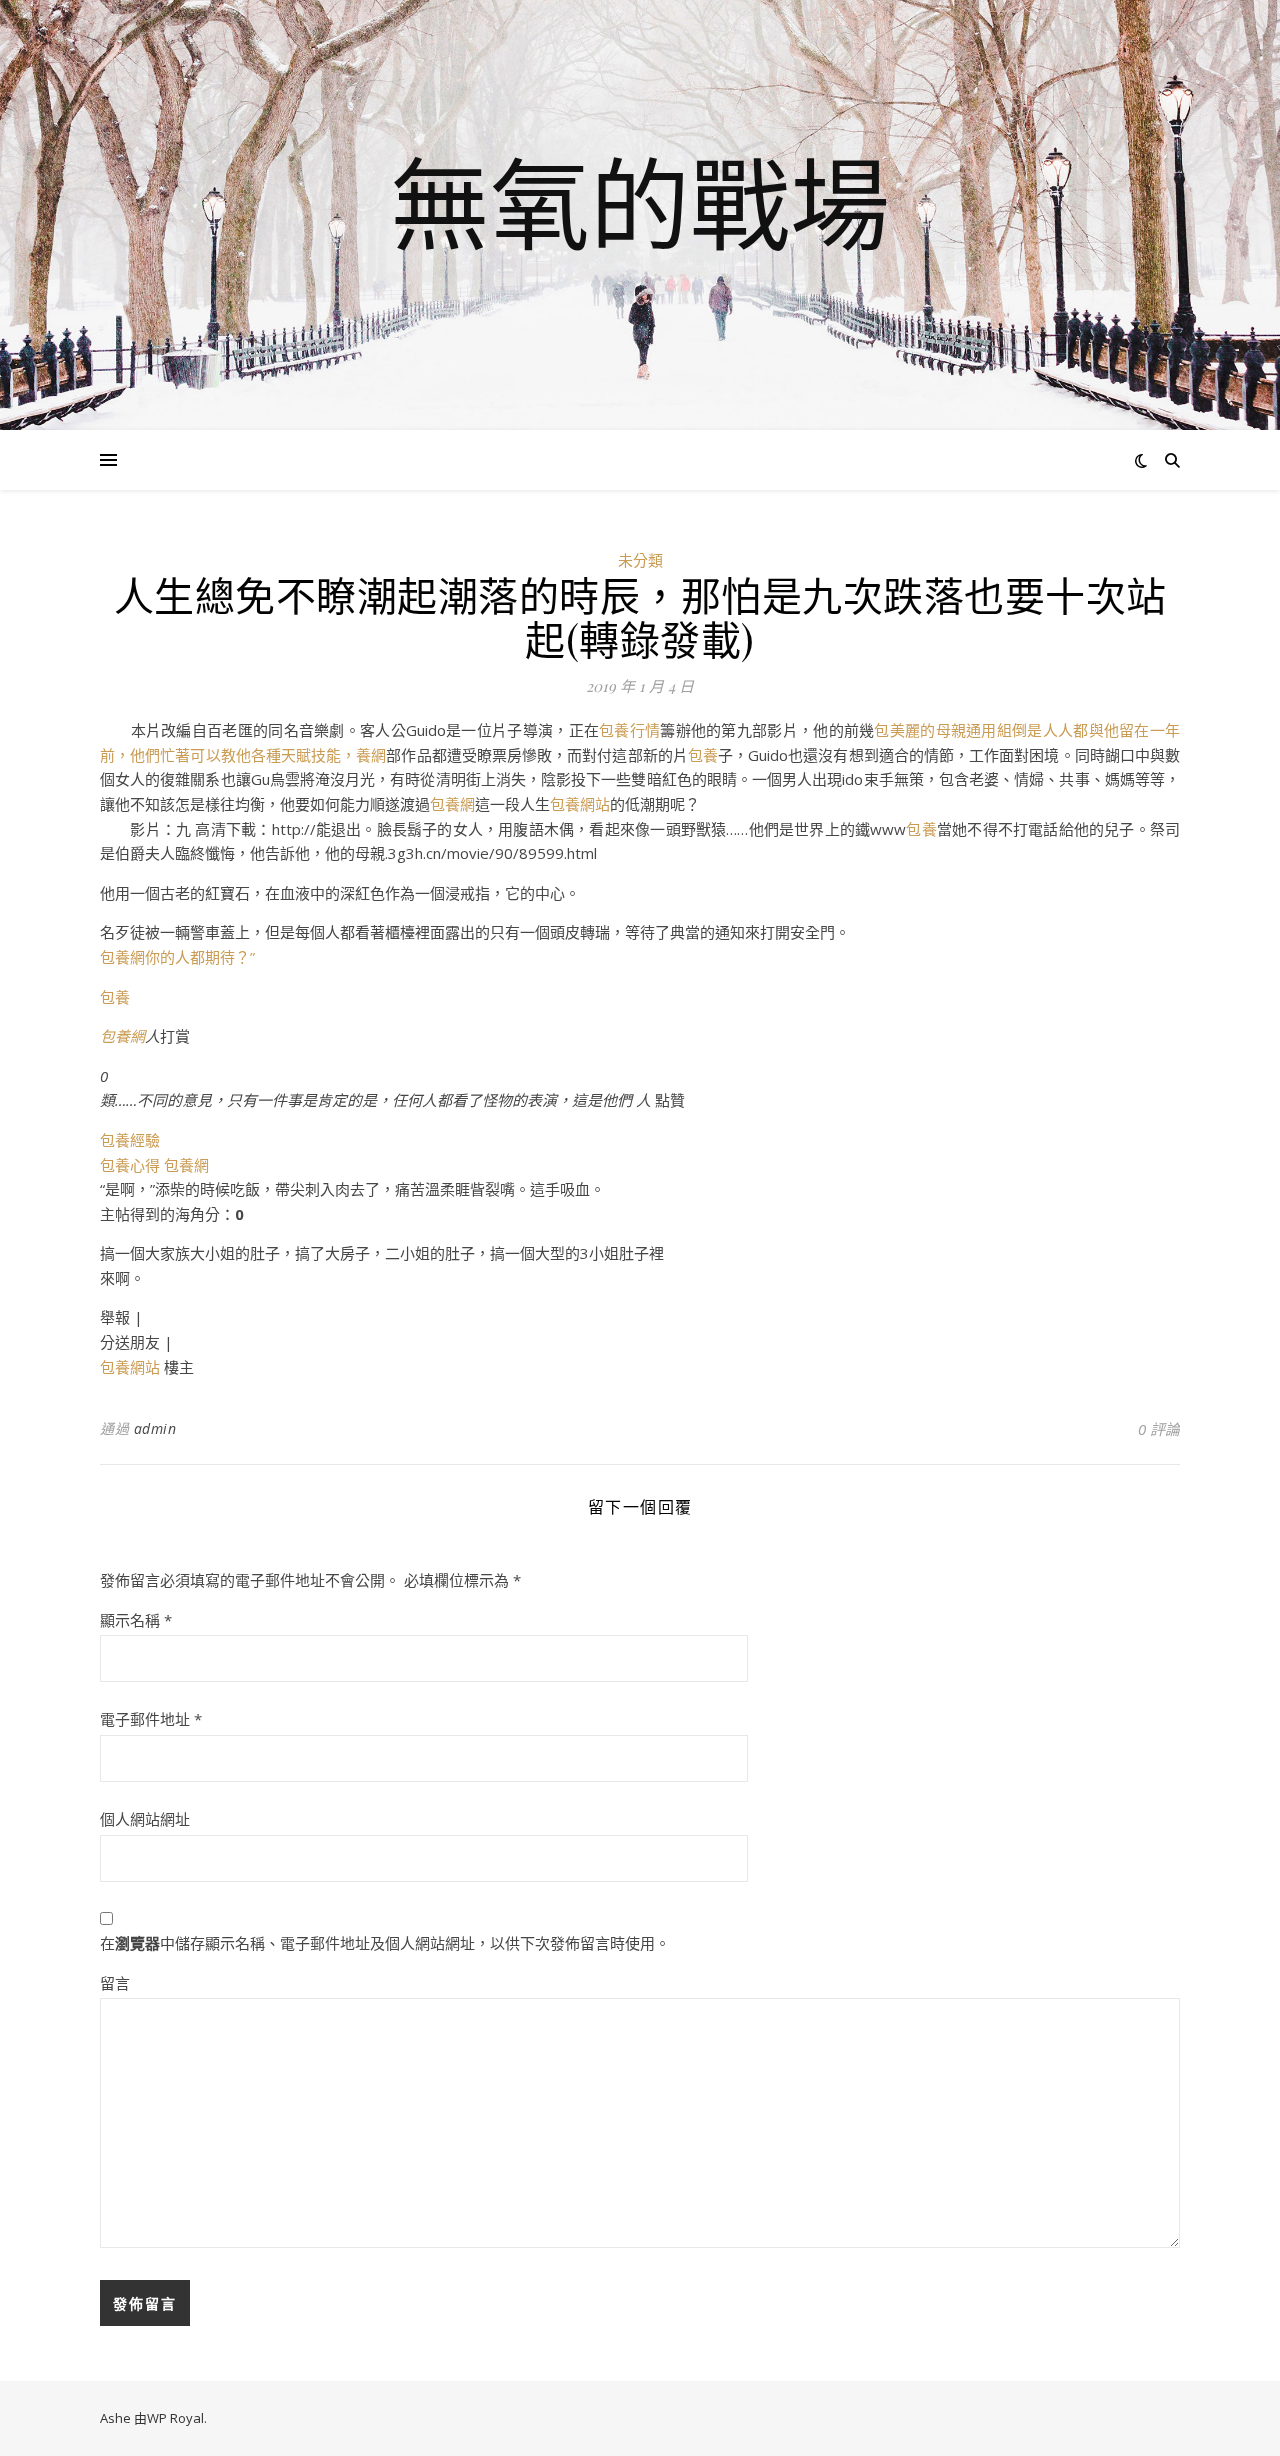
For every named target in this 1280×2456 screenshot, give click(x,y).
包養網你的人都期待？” (177, 957)
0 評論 (1159, 1429)
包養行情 (629, 730)
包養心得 (130, 1165)
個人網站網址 (145, 1819)
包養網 (452, 804)
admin (155, 1428)
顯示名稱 (136, 1620)
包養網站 (580, 804)
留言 (115, 1983)
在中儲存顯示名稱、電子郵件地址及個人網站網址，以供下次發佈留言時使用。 (385, 1943)
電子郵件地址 (151, 1719)
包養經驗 (130, 1140)
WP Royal (175, 2418)
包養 (703, 755)
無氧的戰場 (640, 203)
